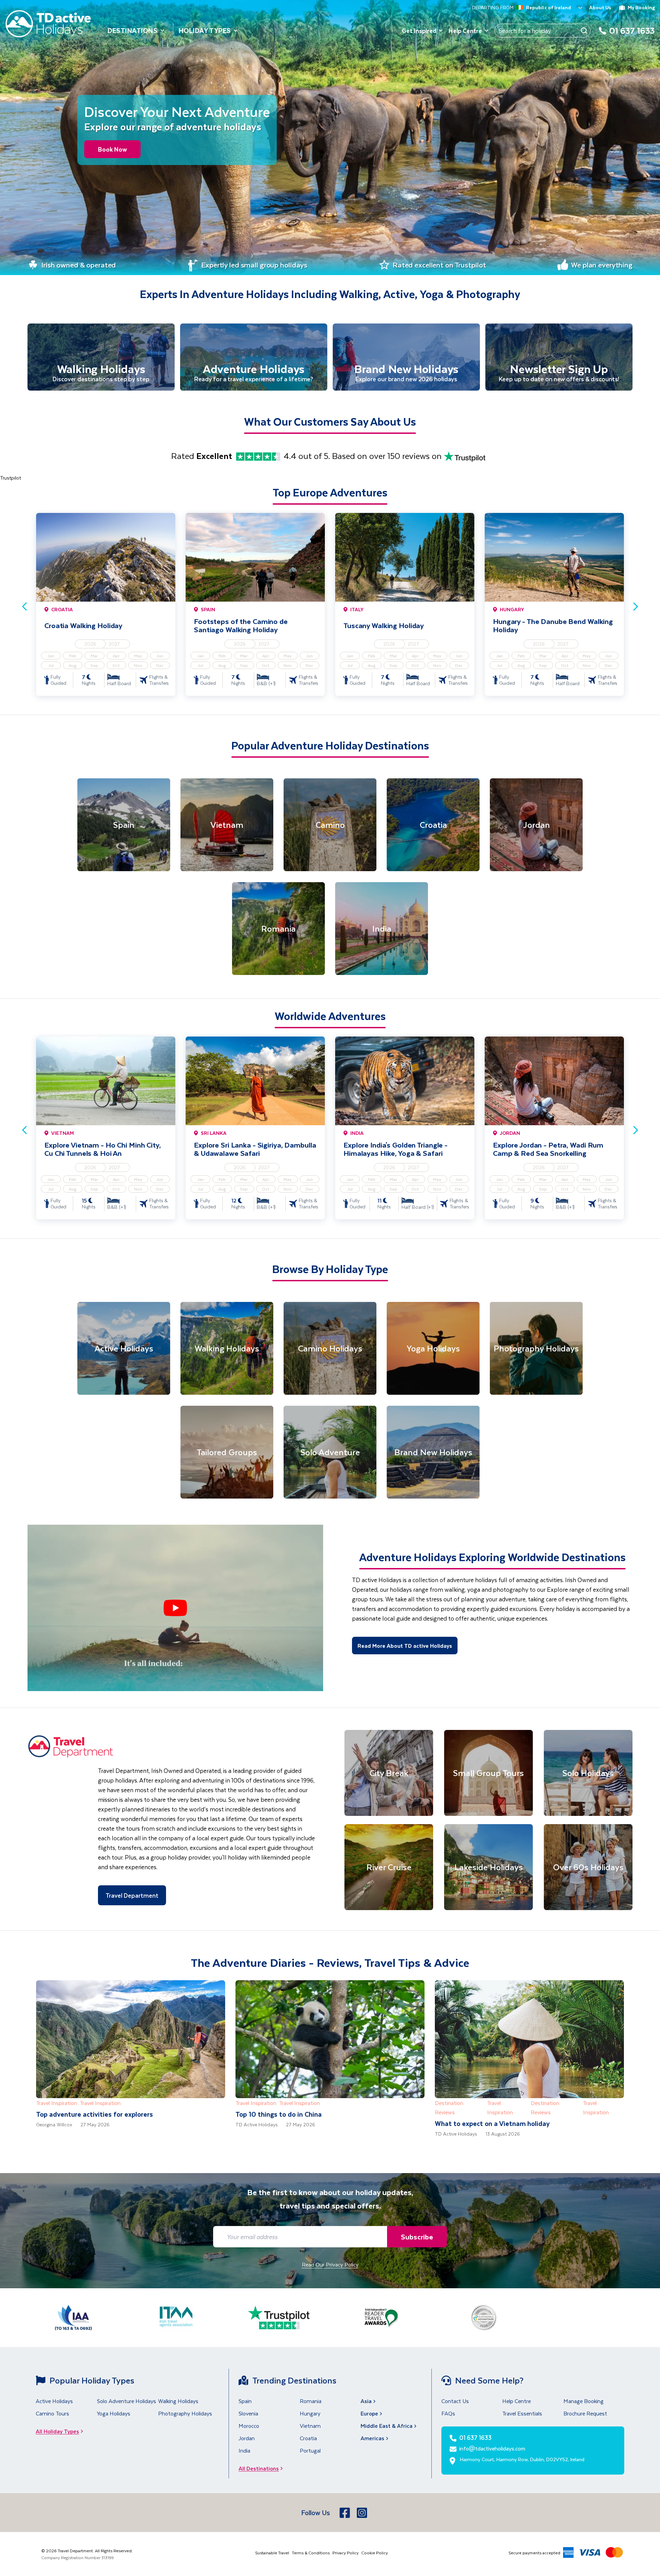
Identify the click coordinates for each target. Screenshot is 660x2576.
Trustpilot (10, 478)
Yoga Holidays (114, 2413)
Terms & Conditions (311, 2553)
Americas (372, 2438)
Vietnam (310, 2426)
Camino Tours (52, 2413)
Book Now (112, 149)
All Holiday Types (57, 2431)
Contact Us (455, 2401)
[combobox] (518, 8)
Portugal (310, 2450)
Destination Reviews (449, 2107)
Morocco (249, 2426)
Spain (245, 2401)
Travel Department (132, 1895)
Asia (366, 2401)
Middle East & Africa (387, 2426)
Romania (311, 2401)
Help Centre (465, 31)
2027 (114, 644)
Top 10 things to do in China (279, 2114)
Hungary (310, 2413)
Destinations (133, 30)
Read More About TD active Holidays (405, 1646)
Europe (369, 2413)
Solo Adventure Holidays (126, 2401)
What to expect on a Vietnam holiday (492, 2123)
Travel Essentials (522, 2413)
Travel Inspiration (57, 2103)
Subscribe (417, 2237)
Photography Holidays (185, 2413)
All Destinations (259, 2468)
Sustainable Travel (272, 2553)
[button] (175, 1608)
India (244, 2450)
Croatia (308, 2438)
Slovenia (248, 2413)
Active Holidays (54, 2401)
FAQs (448, 2413)
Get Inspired (419, 31)
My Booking (641, 7)
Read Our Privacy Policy (330, 2264)
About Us (600, 7)
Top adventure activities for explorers (95, 2114)
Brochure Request (585, 2413)
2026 (90, 644)
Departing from (493, 8)
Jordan (247, 2438)
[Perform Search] (584, 31)
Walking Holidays (178, 2401)
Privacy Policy (345, 2553)
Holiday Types (205, 30)
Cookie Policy (375, 2553)
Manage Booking (584, 2401)
